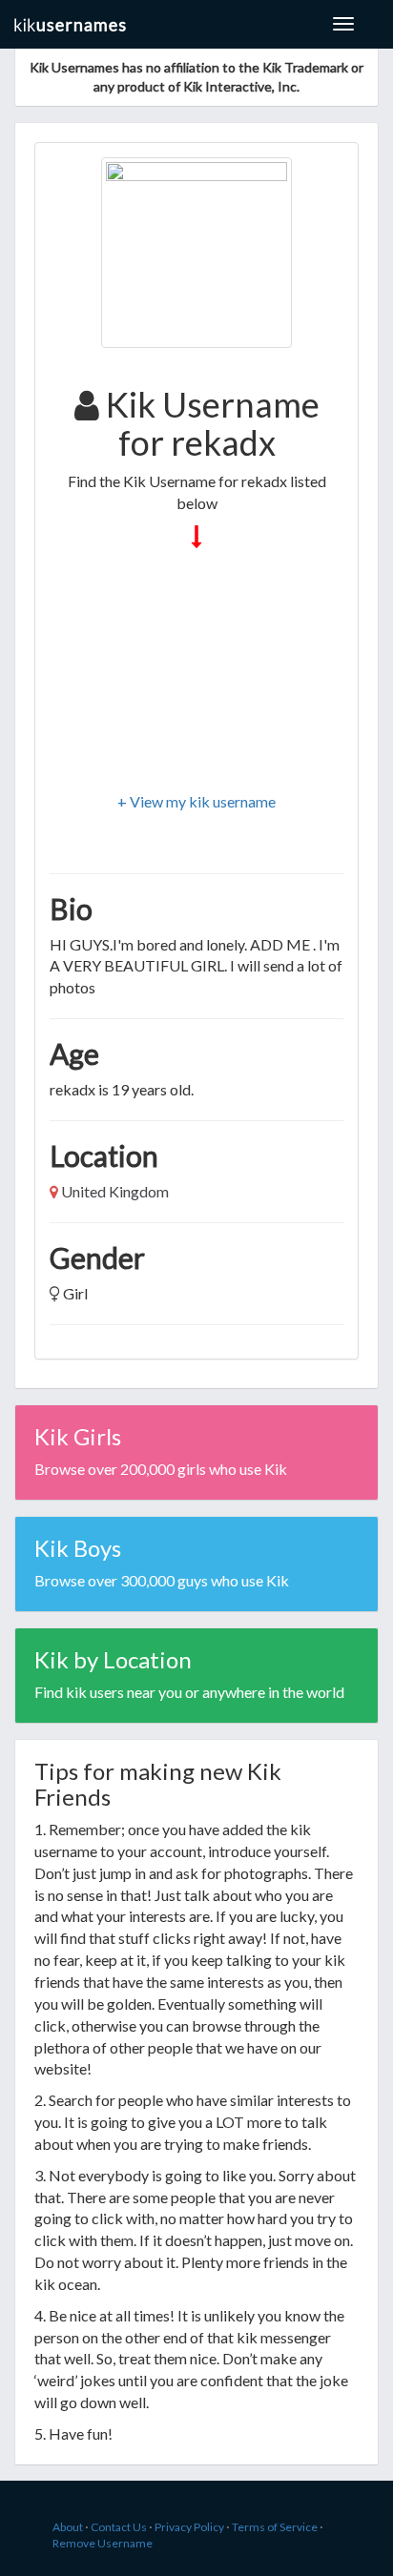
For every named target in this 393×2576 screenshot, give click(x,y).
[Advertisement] (196, 672)
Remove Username (103, 2543)
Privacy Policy (189, 2527)
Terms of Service (275, 2527)
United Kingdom (115, 1191)
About (68, 2527)
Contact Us (119, 2527)
